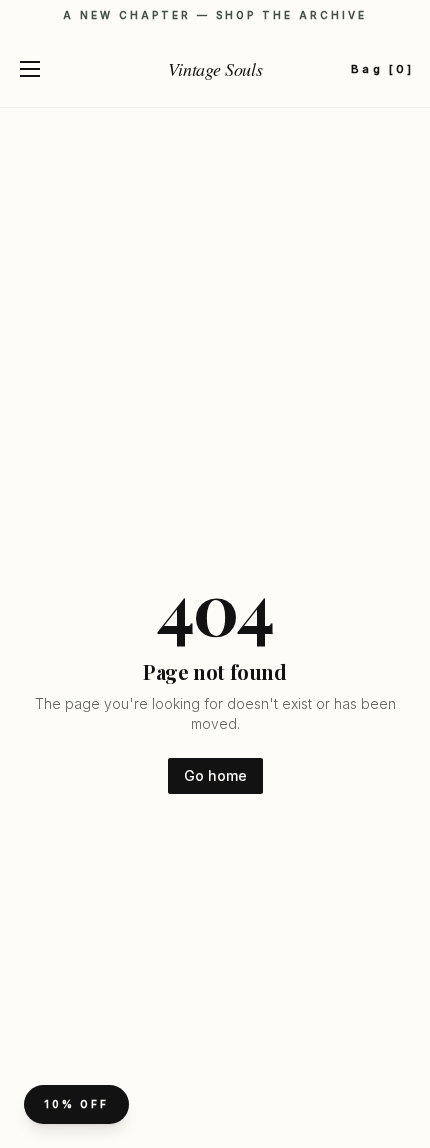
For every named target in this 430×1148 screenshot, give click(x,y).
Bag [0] (382, 69)
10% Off (76, 1104)
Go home (215, 775)
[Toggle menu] (30, 69)
